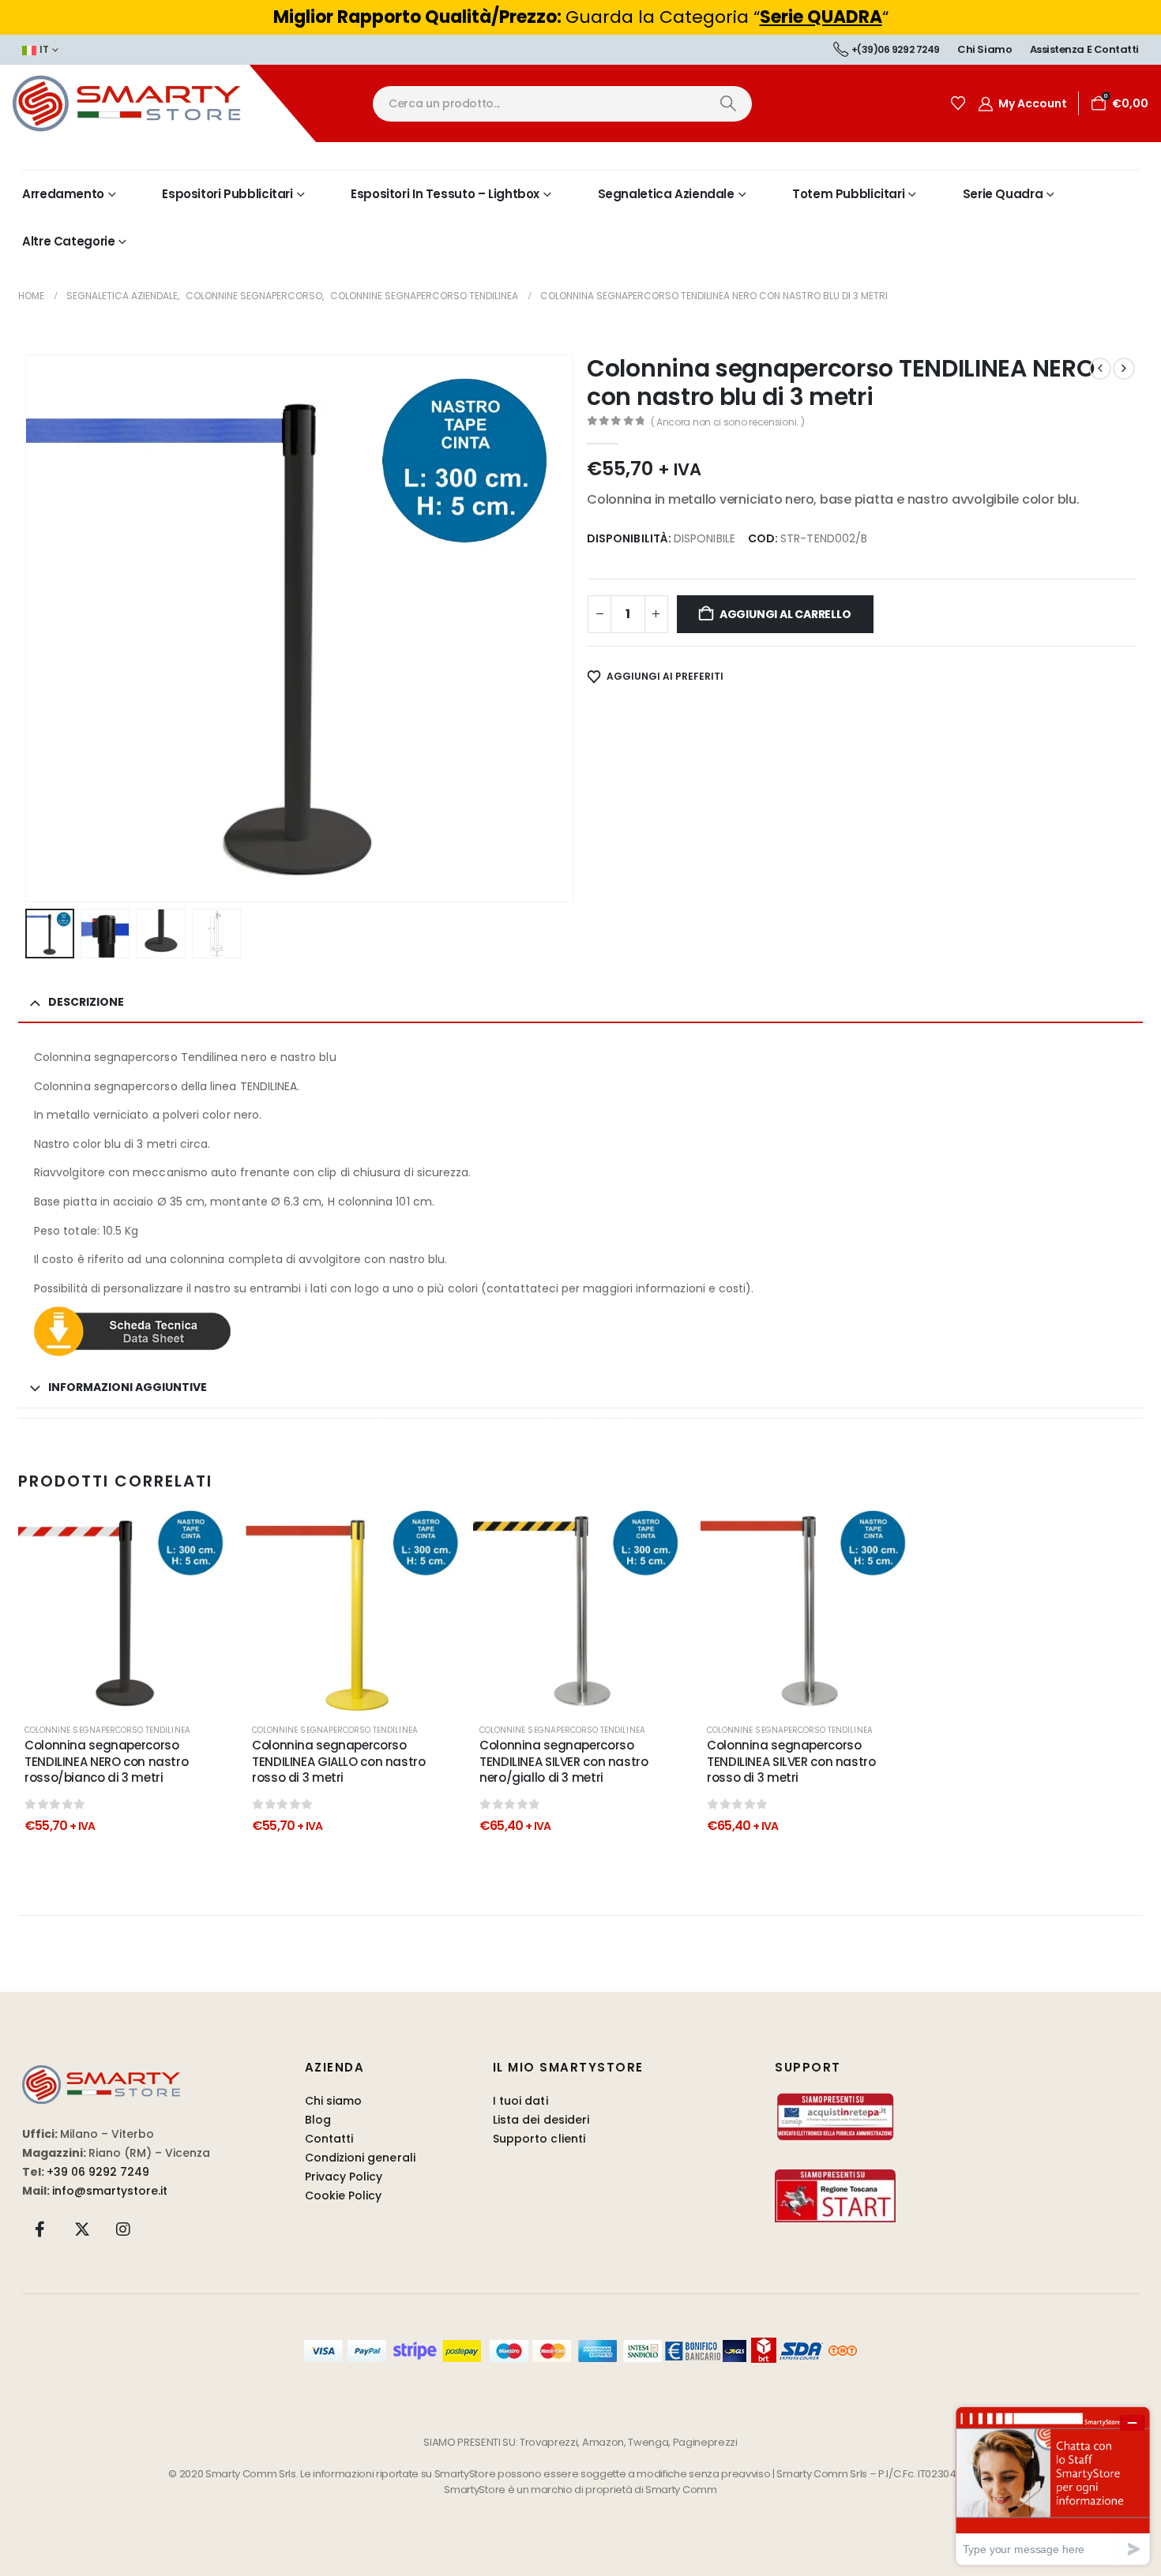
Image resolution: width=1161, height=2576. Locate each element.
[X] (82, 2229)
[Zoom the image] (101, 2074)
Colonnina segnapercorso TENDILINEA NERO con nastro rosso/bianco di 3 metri (106, 1761)
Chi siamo (984, 49)
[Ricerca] (728, 104)
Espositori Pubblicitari (227, 194)
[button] (28, 628)
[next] (1124, 369)
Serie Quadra (1003, 194)
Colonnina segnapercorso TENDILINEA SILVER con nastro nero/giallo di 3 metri (564, 1761)
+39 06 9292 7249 (98, 2172)
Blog (318, 2120)
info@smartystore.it (110, 2191)
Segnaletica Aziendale (666, 194)
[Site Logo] (158, 103)
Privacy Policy (344, 2177)
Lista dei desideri (541, 2120)
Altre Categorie (68, 241)
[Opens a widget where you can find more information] (1053, 2486)
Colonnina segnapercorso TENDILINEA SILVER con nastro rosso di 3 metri (791, 1761)
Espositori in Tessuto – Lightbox (445, 194)
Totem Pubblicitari (848, 194)
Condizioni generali (360, 2158)
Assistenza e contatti (1084, 49)
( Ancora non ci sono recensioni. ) (728, 422)
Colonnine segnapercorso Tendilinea (107, 1730)
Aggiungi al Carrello (785, 614)
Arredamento (63, 194)
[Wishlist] (958, 103)
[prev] (1100, 369)
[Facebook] (40, 2229)
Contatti (329, 2139)
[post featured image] (126, 1609)
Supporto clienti (539, 2139)
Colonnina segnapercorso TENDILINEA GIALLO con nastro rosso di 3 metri (339, 1761)
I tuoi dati (520, 2101)
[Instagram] (123, 2229)
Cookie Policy (344, 2195)
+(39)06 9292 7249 (896, 49)
